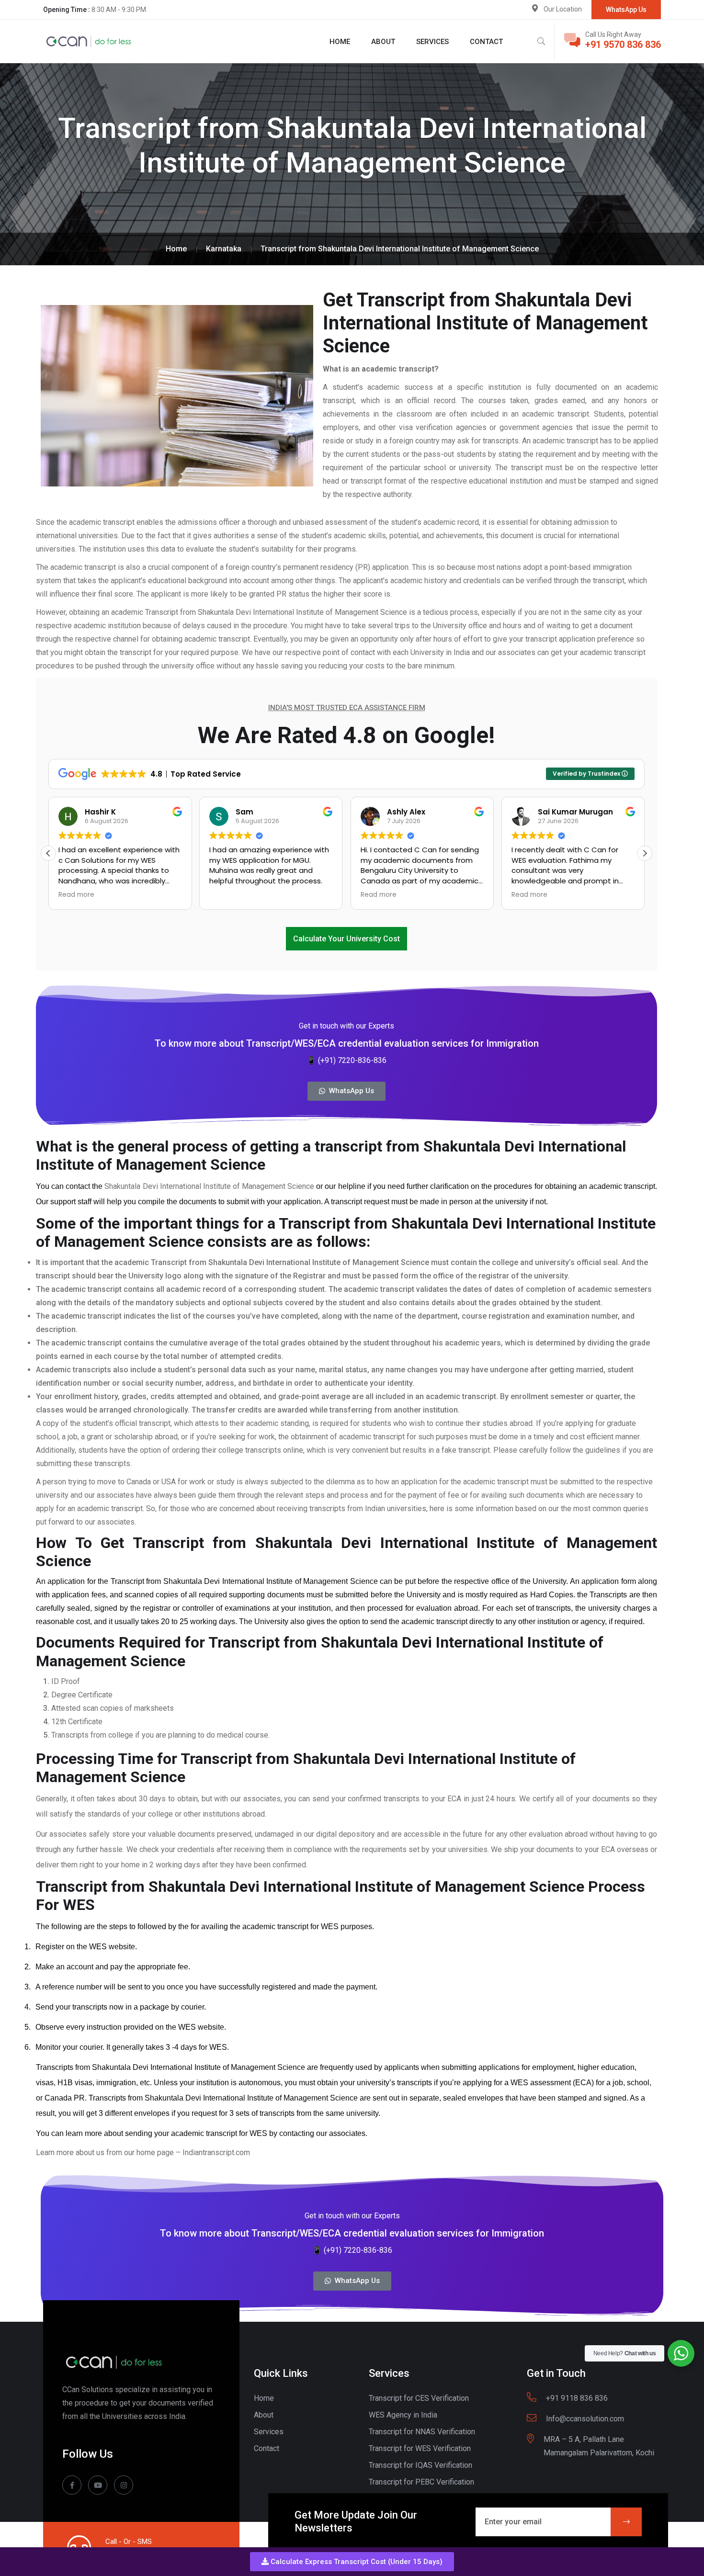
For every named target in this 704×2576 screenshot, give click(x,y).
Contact (486, 42)
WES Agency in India (403, 2415)
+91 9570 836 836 (623, 45)
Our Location (563, 9)
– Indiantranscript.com (213, 2152)
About (383, 42)
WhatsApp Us (626, 10)
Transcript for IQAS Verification (420, 2465)
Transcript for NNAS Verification (422, 2432)
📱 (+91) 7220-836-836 (346, 1060)
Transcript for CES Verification (419, 2398)
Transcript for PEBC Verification (421, 2482)
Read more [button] (76, 895)
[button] (352, 2562)
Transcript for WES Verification (420, 2448)
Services (432, 42)
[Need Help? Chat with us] (681, 2353)
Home (340, 42)
